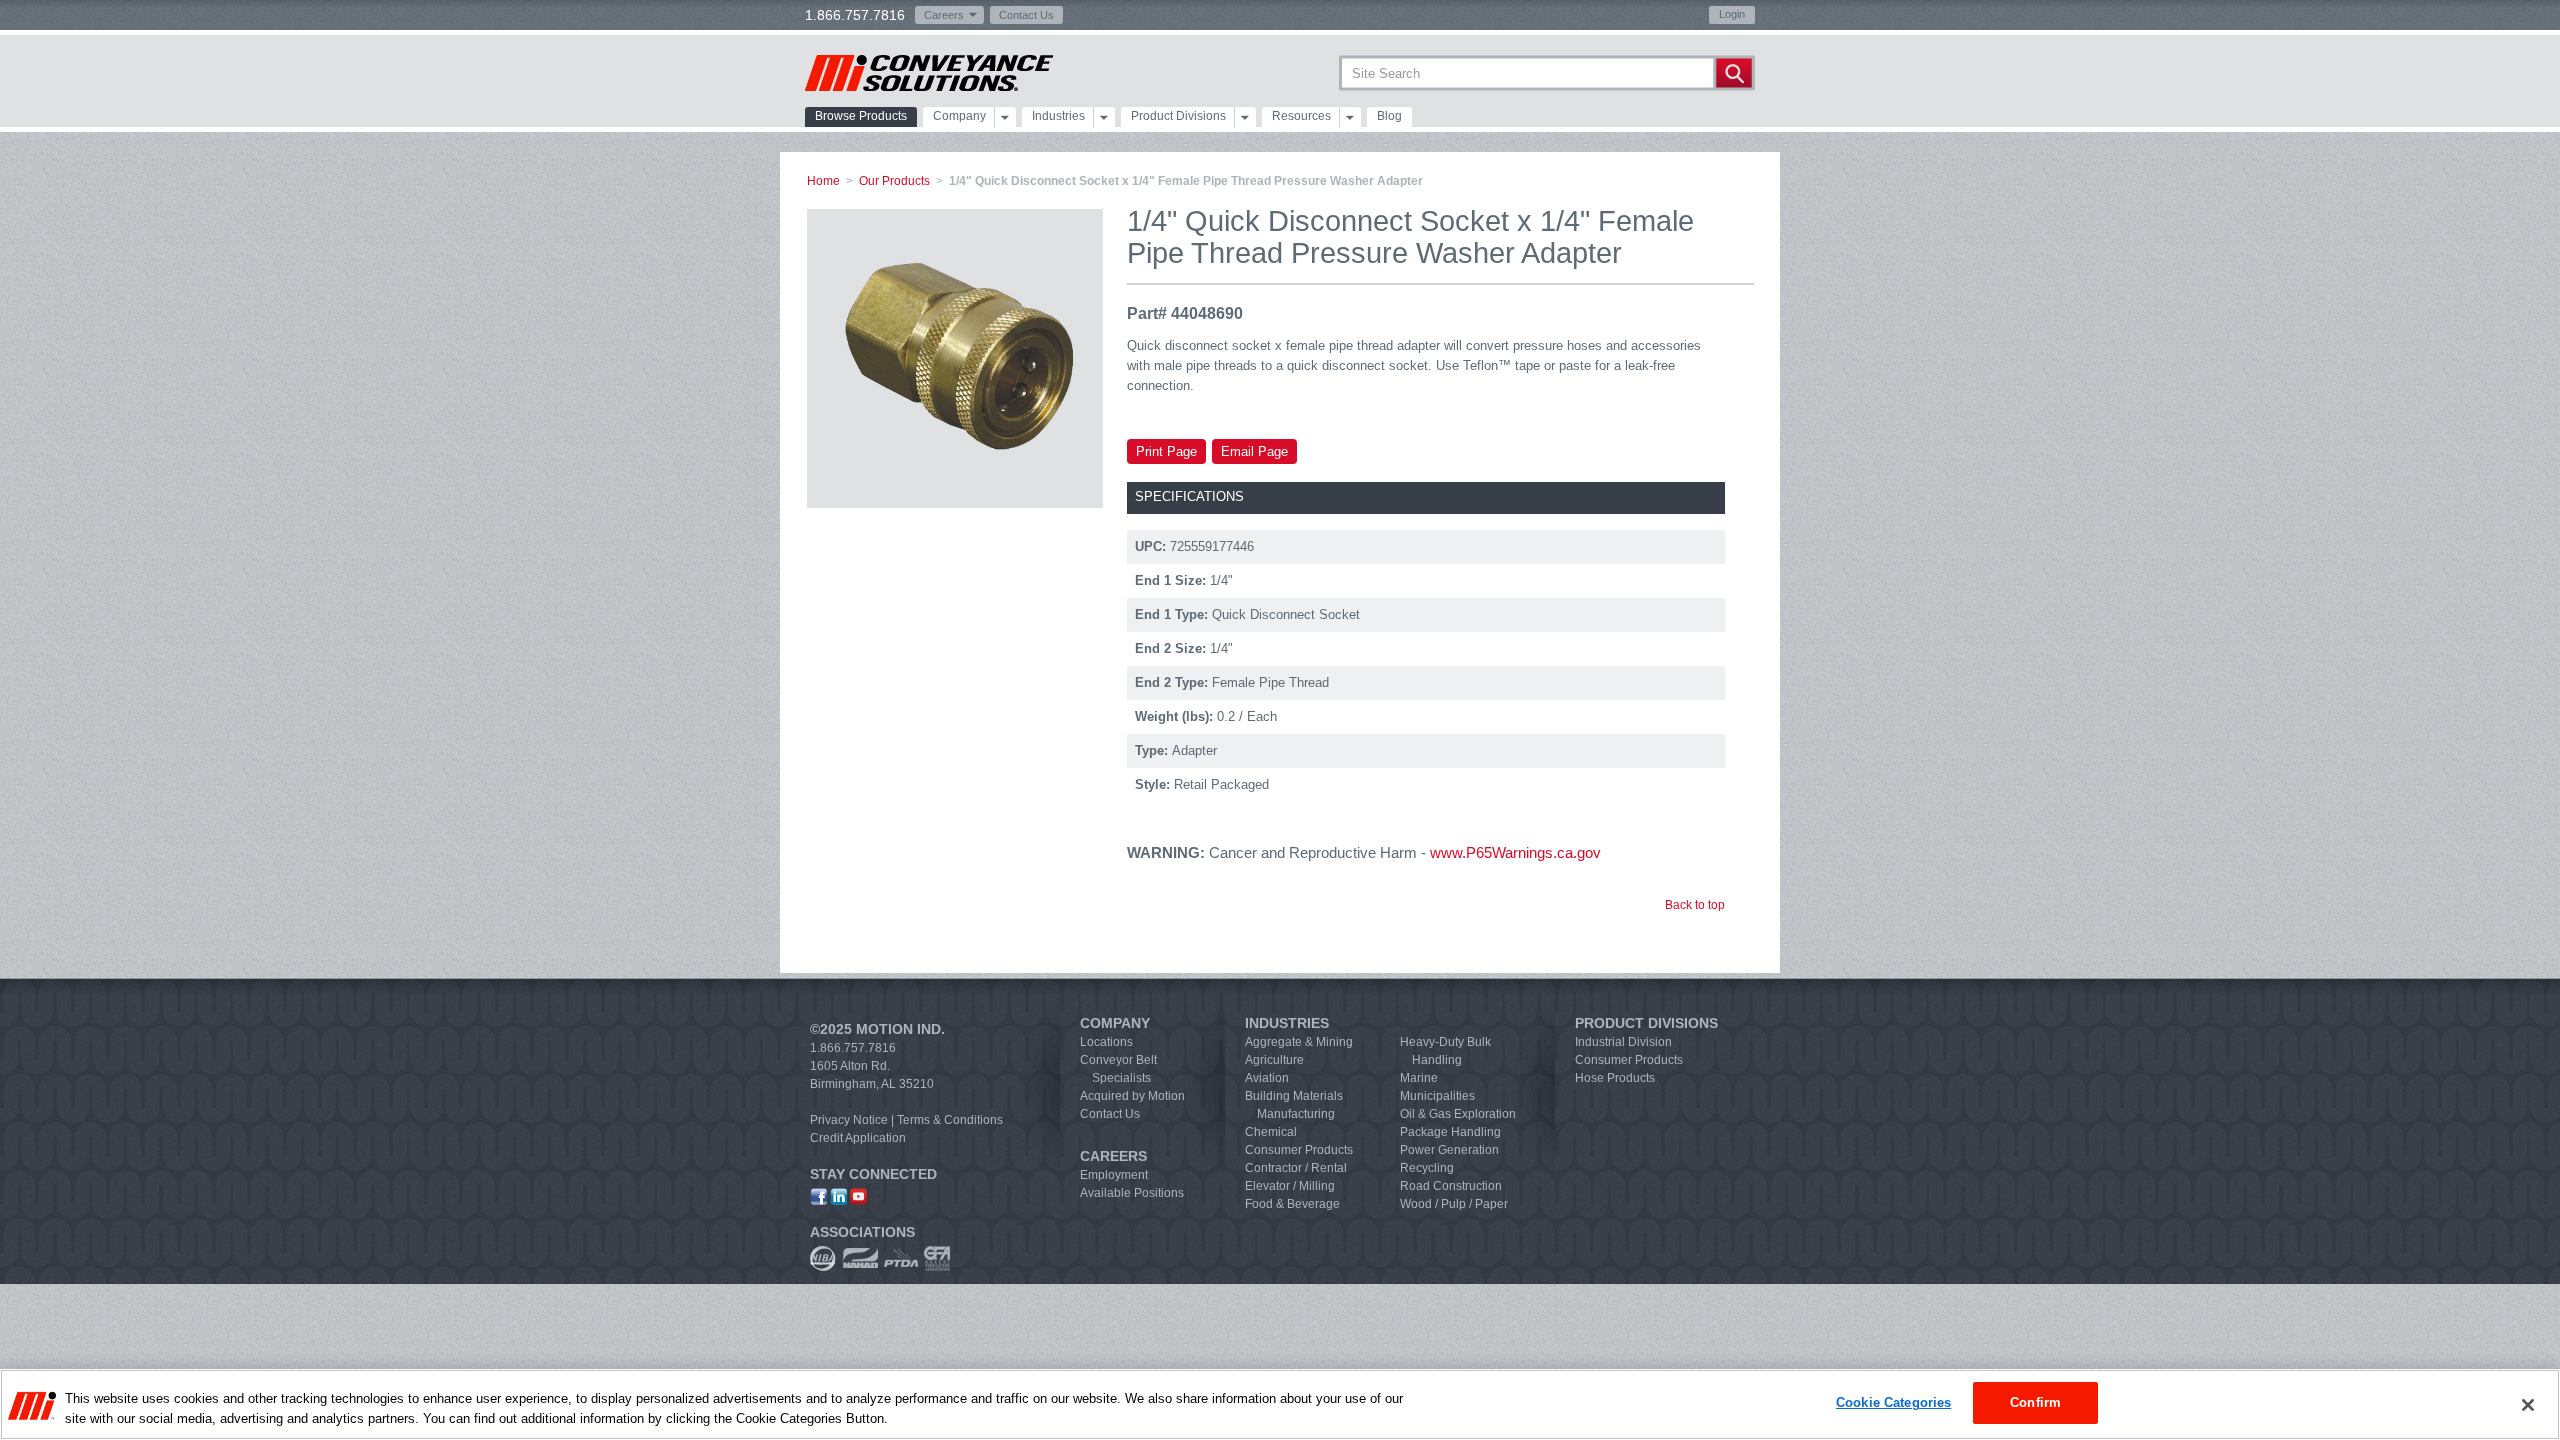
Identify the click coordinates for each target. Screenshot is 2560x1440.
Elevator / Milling (1290, 1186)
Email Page (1254, 451)
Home (823, 181)
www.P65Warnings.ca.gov (1515, 853)
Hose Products (1615, 1078)
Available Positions (1132, 1193)
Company (959, 116)
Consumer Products (1299, 1150)
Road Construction (1451, 1186)
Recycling (1427, 1168)
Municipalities (1437, 1096)
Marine (1419, 1078)
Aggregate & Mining (1299, 1042)
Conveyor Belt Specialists (1118, 1069)
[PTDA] (901, 1258)
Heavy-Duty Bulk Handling (1445, 1051)
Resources (1301, 116)
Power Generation (1449, 1150)
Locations (1106, 1042)
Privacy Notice (849, 1120)
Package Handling (1450, 1132)
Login (1732, 14)
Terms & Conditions (950, 1120)
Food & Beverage (1292, 1204)
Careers (944, 15)
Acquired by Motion (1132, 1096)
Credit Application (858, 1138)
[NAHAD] (860, 1258)
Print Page (1166, 451)
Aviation (1267, 1078)
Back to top (1695, 905)
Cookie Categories (1893, 1402)
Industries (1058, 116)
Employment (1114, 1175)
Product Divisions (1178, 116)
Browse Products (861, 116)
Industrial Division (1623, 1042)
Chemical (1271, 1132)
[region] (1280, 1404)
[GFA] (937, 1258)
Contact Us (1026, 15)
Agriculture (1274, 1060)
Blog (1389, 116)
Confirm (2035, 1402)
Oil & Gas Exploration (1458, 1114)
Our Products (894, 181)
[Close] (2528, 1405)
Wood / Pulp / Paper (1454, 1204)
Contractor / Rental (1296, 1168)
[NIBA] (823, 1258)
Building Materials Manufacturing (1294, 1105)
